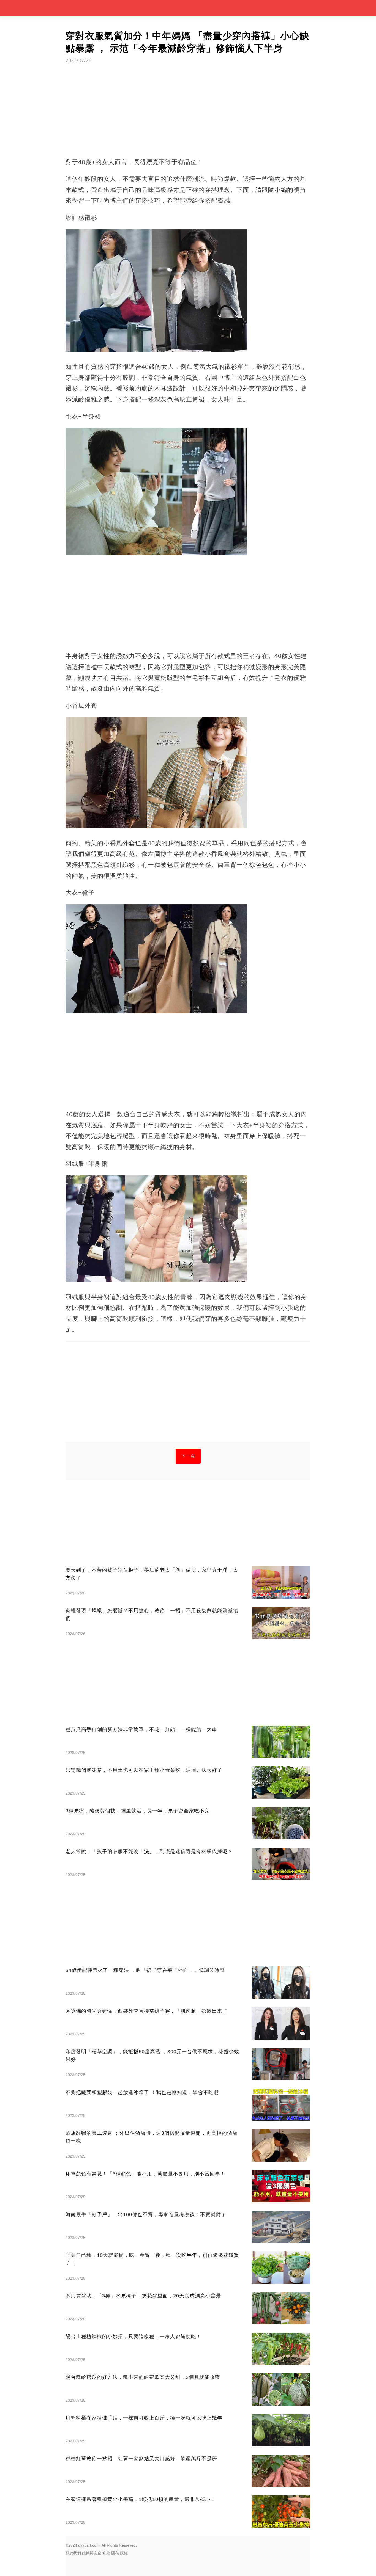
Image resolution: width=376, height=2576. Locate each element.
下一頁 (188, 1456)
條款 (106, 2553)
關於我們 (73, 2553)
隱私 (115, 2553)
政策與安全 (92, 2553)
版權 (124, 2553)
